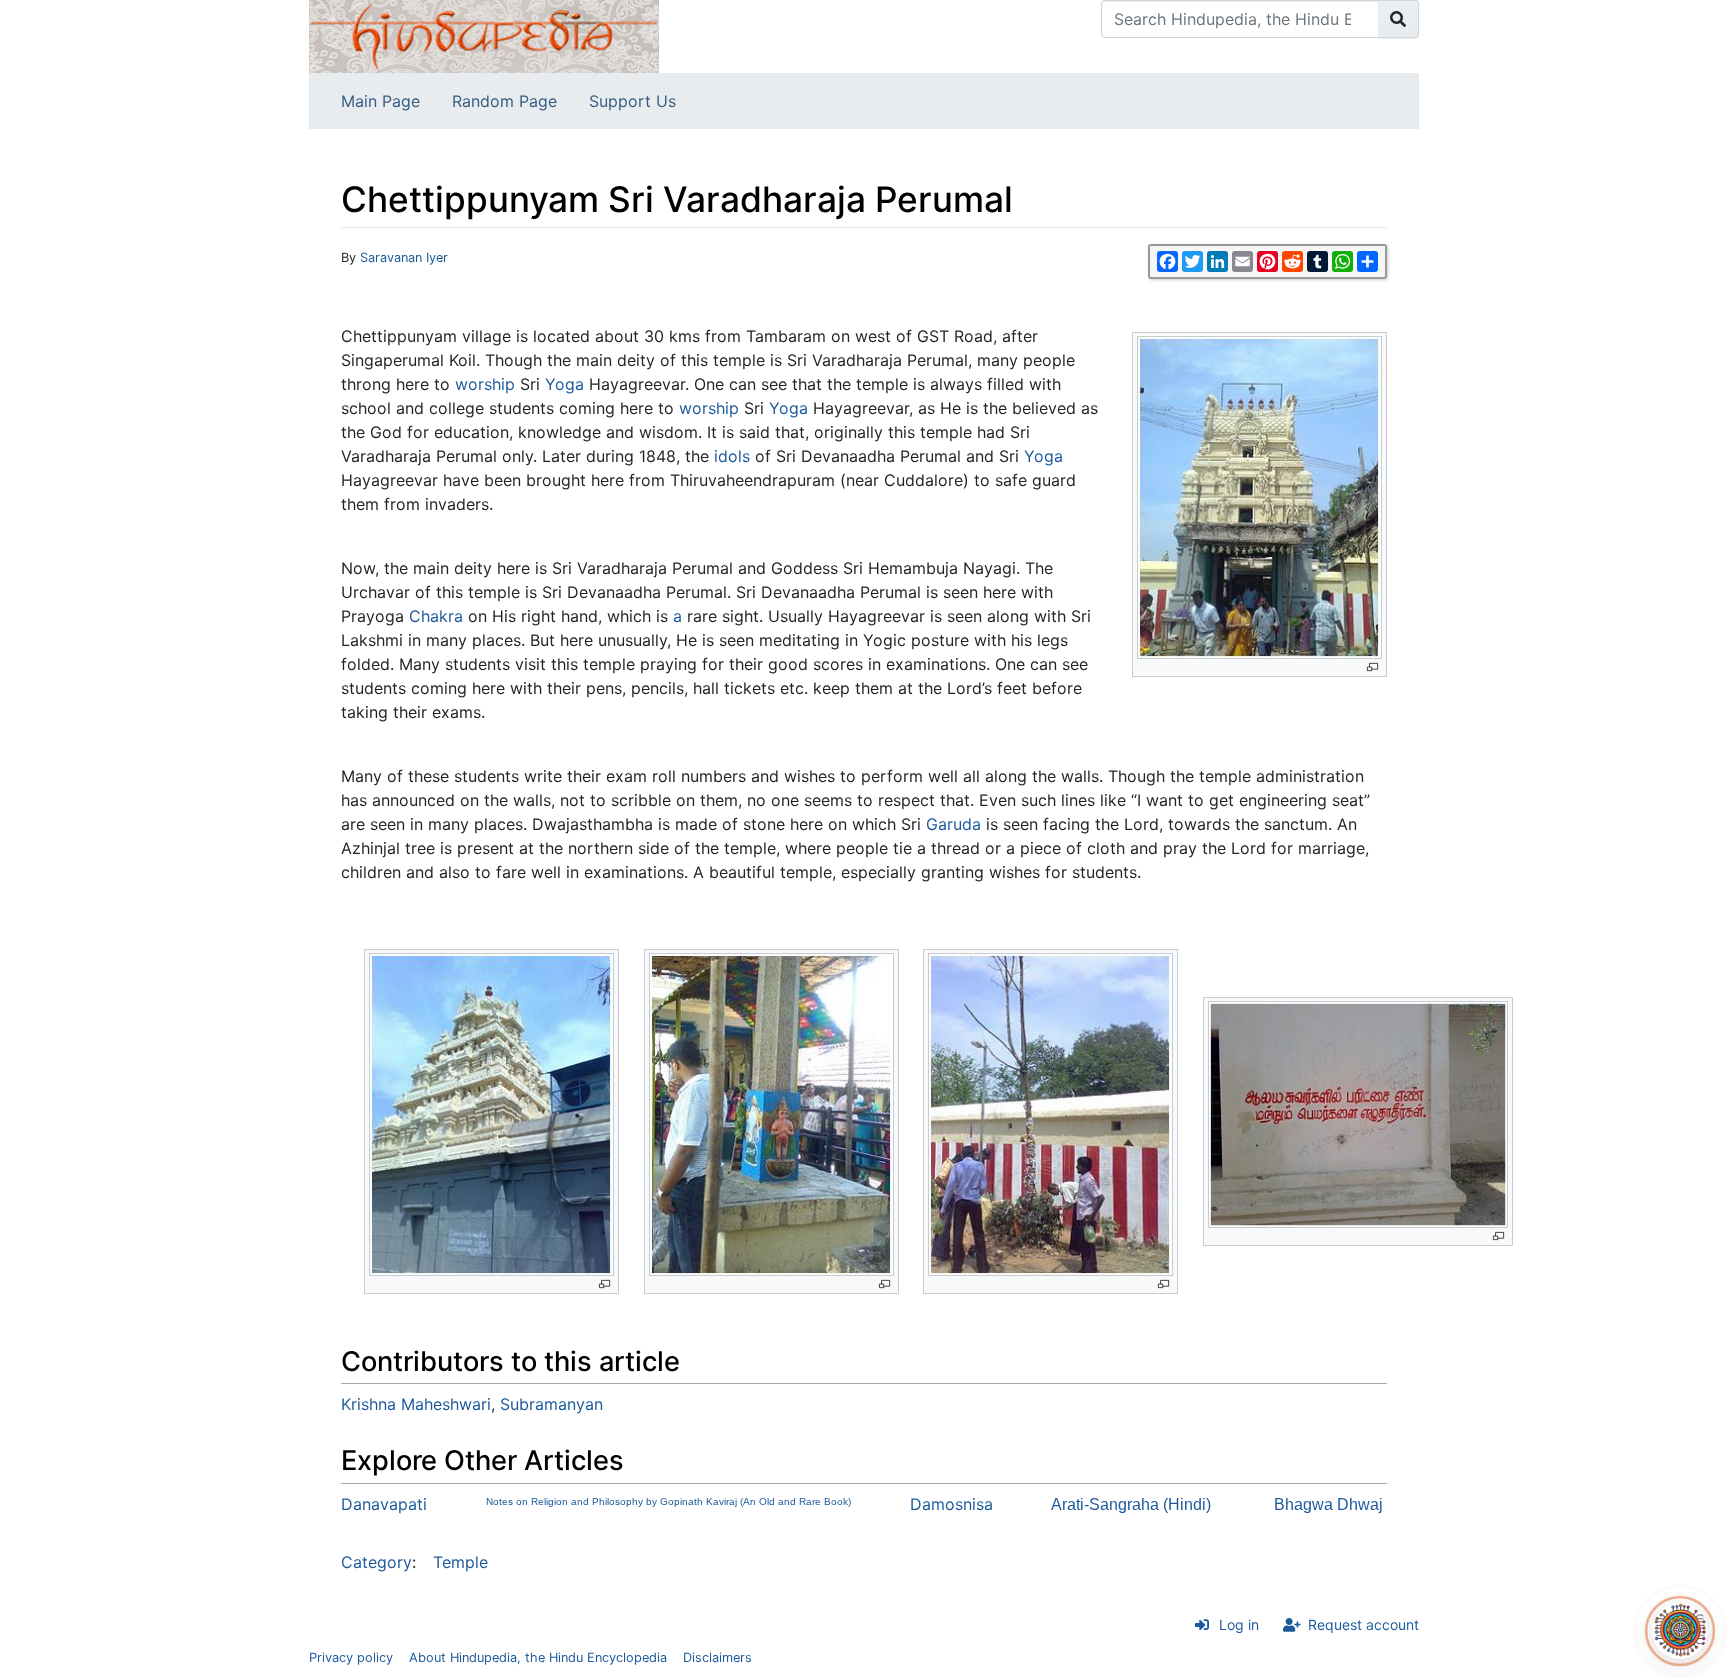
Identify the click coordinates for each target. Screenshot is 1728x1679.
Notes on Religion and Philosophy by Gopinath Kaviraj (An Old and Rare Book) (668, 1501)
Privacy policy (351, 1657)
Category (376, 1562)
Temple (460, 1562)
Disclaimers (717, 1657)
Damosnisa (951, 1504)
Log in (1239, 1624)
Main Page (380, 101)
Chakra (436, 616)
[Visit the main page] (484, 35)
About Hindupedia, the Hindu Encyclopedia (538, 1657)
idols (732, 456)
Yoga (564, 384)
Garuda (953, 824)
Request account (1363, 1624)
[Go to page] (1398, 19)
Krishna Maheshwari (416, 1404)
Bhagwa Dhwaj (1328, 1504)
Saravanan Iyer (404, 257)
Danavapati (384, 1504)
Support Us (632, 101)
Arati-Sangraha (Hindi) (1131, 1504)
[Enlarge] (1372, 667)
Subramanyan (551, 1404)
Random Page (504, 101)
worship (485, 384)
